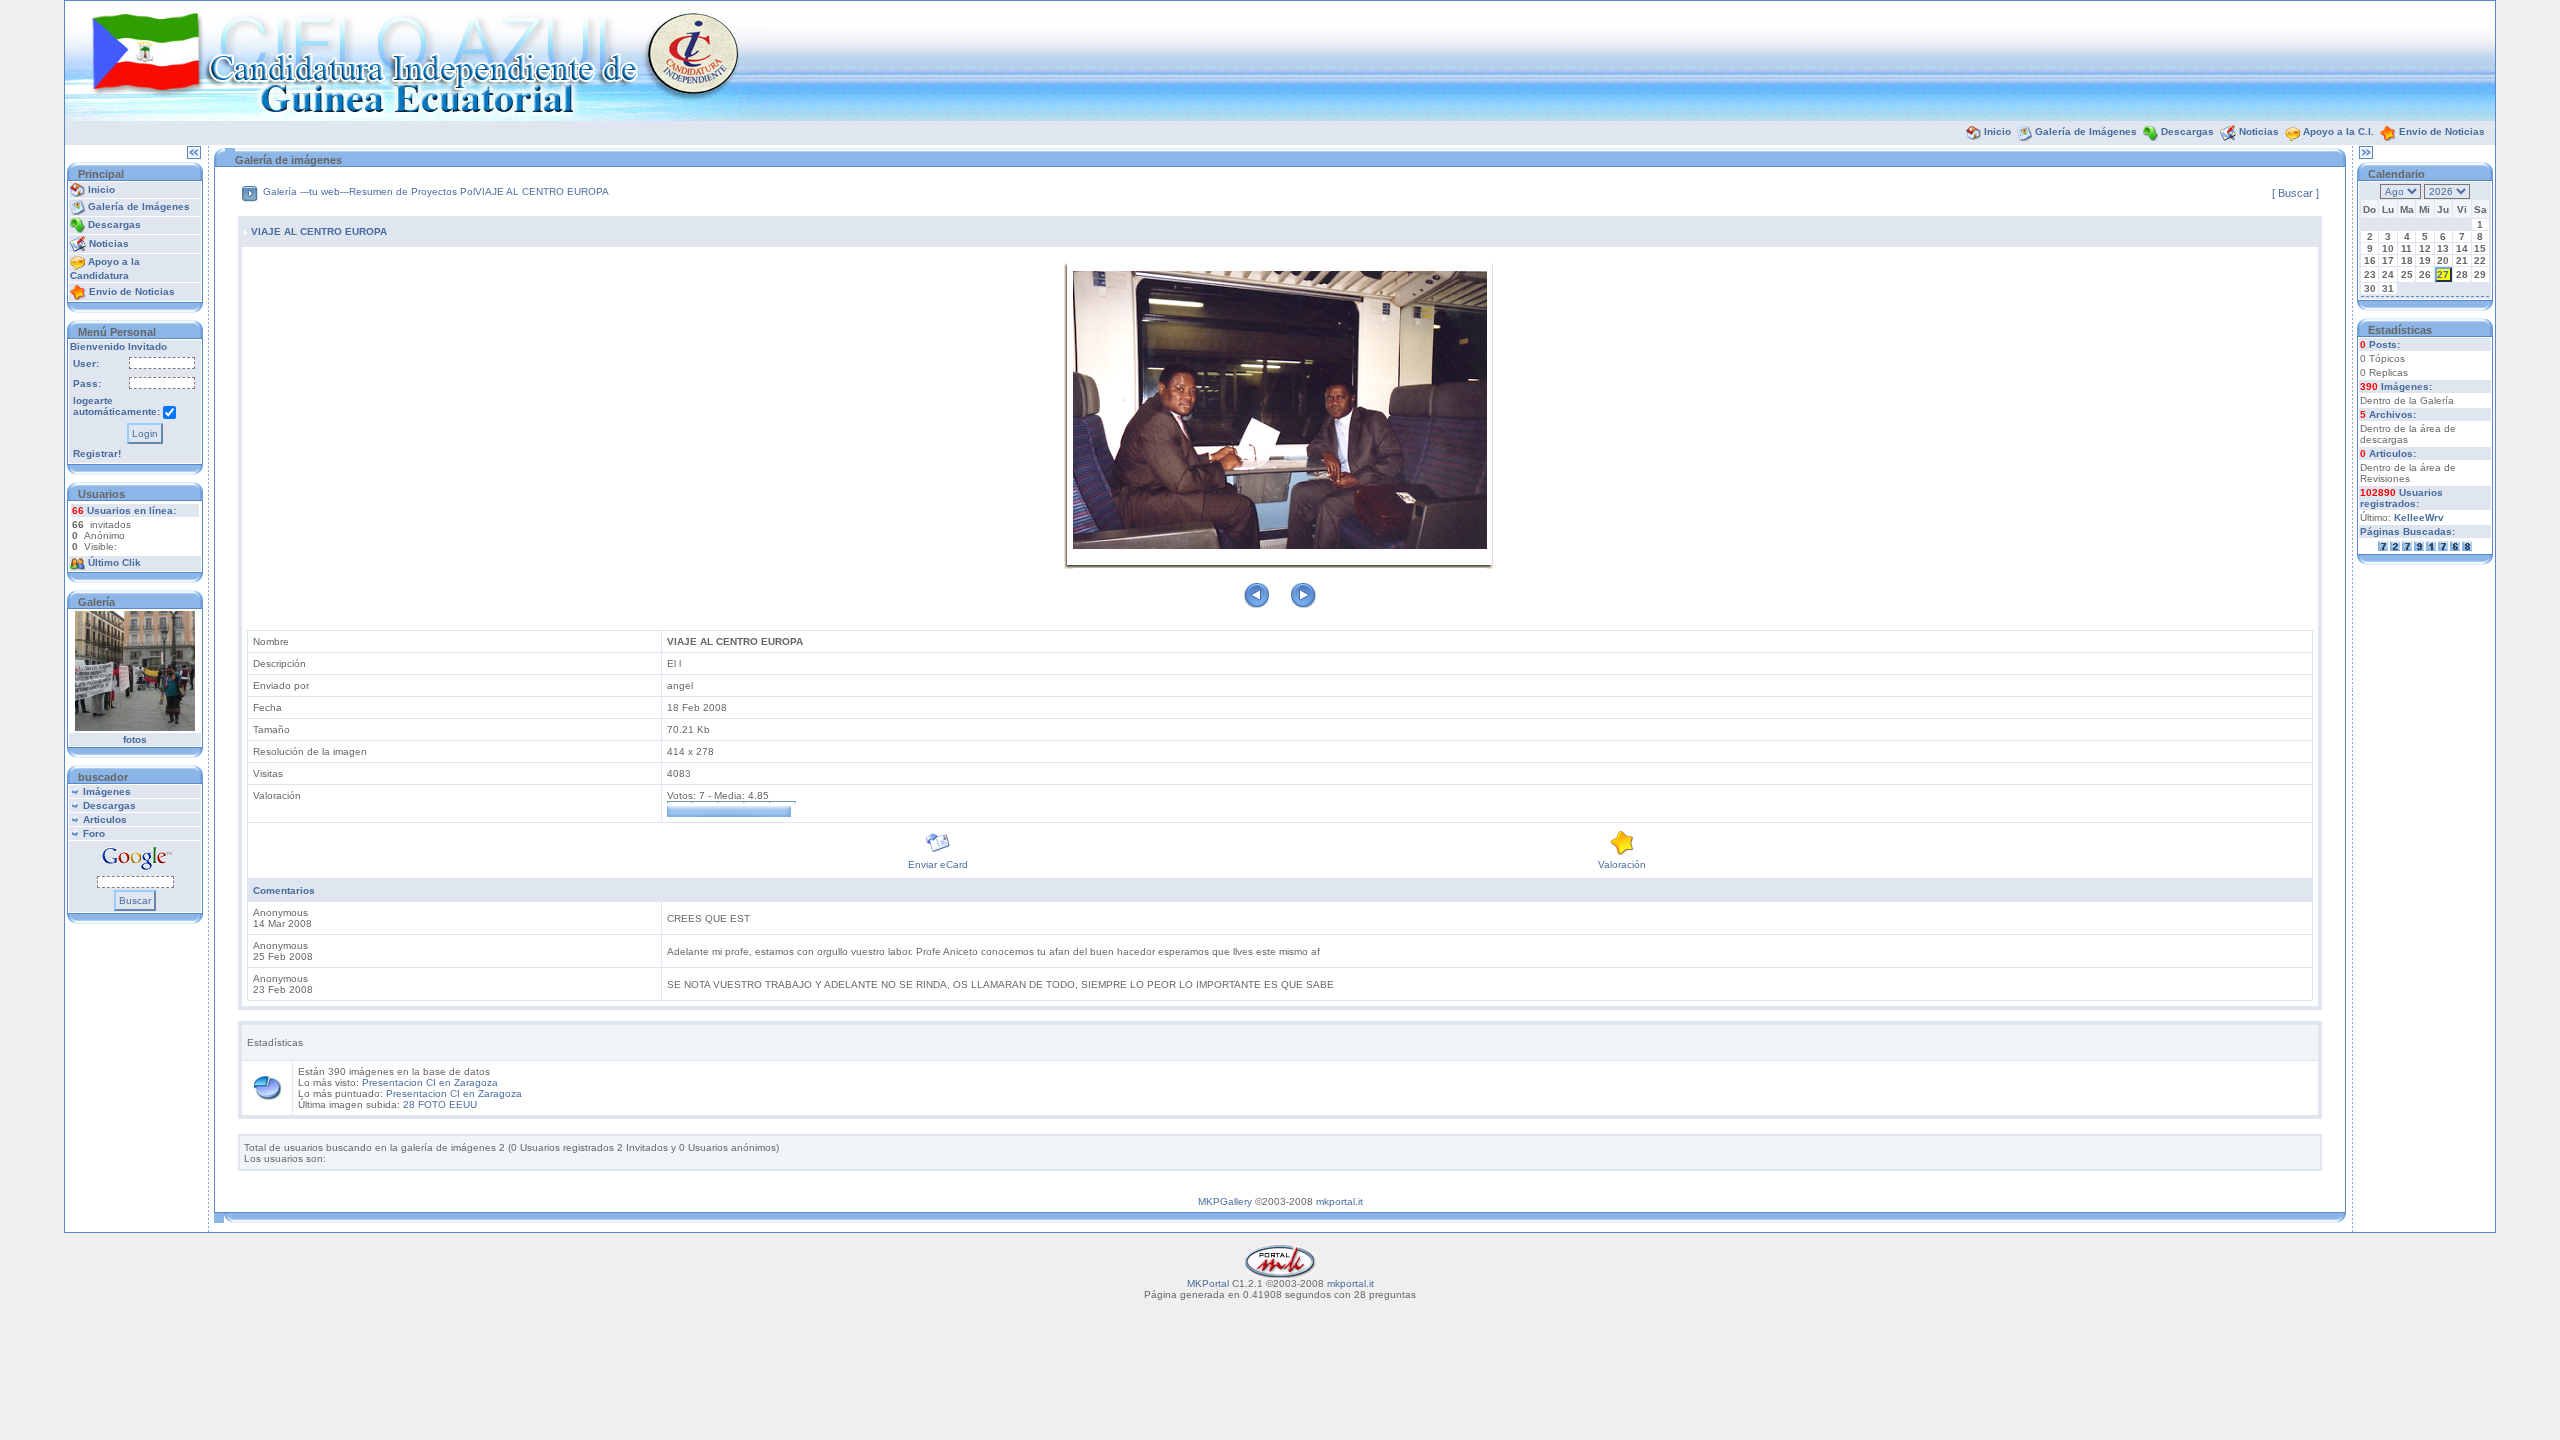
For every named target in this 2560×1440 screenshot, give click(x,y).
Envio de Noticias (2442, 131)
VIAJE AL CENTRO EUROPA (542, 191)
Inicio (1997, 131)
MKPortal (1208, 1283)
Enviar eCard (938, 864)
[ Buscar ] (2295, 193)
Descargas (2187, 131)
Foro (94, 833)
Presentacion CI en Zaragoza (430, 1082)
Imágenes (107, 791)
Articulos (105, 819)
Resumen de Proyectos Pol (412, 191)
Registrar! (97, 453)
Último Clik (114, 562)
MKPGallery (1225, 1201)
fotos (135, 739)
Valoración (1622, 864)
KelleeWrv (2419, 517)
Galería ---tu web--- (306, 191)
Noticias (2259, 131)
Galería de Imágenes (2086, 131)
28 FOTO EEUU (440, 1104)
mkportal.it (1339, 1201)
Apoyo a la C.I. (2338, 131)
